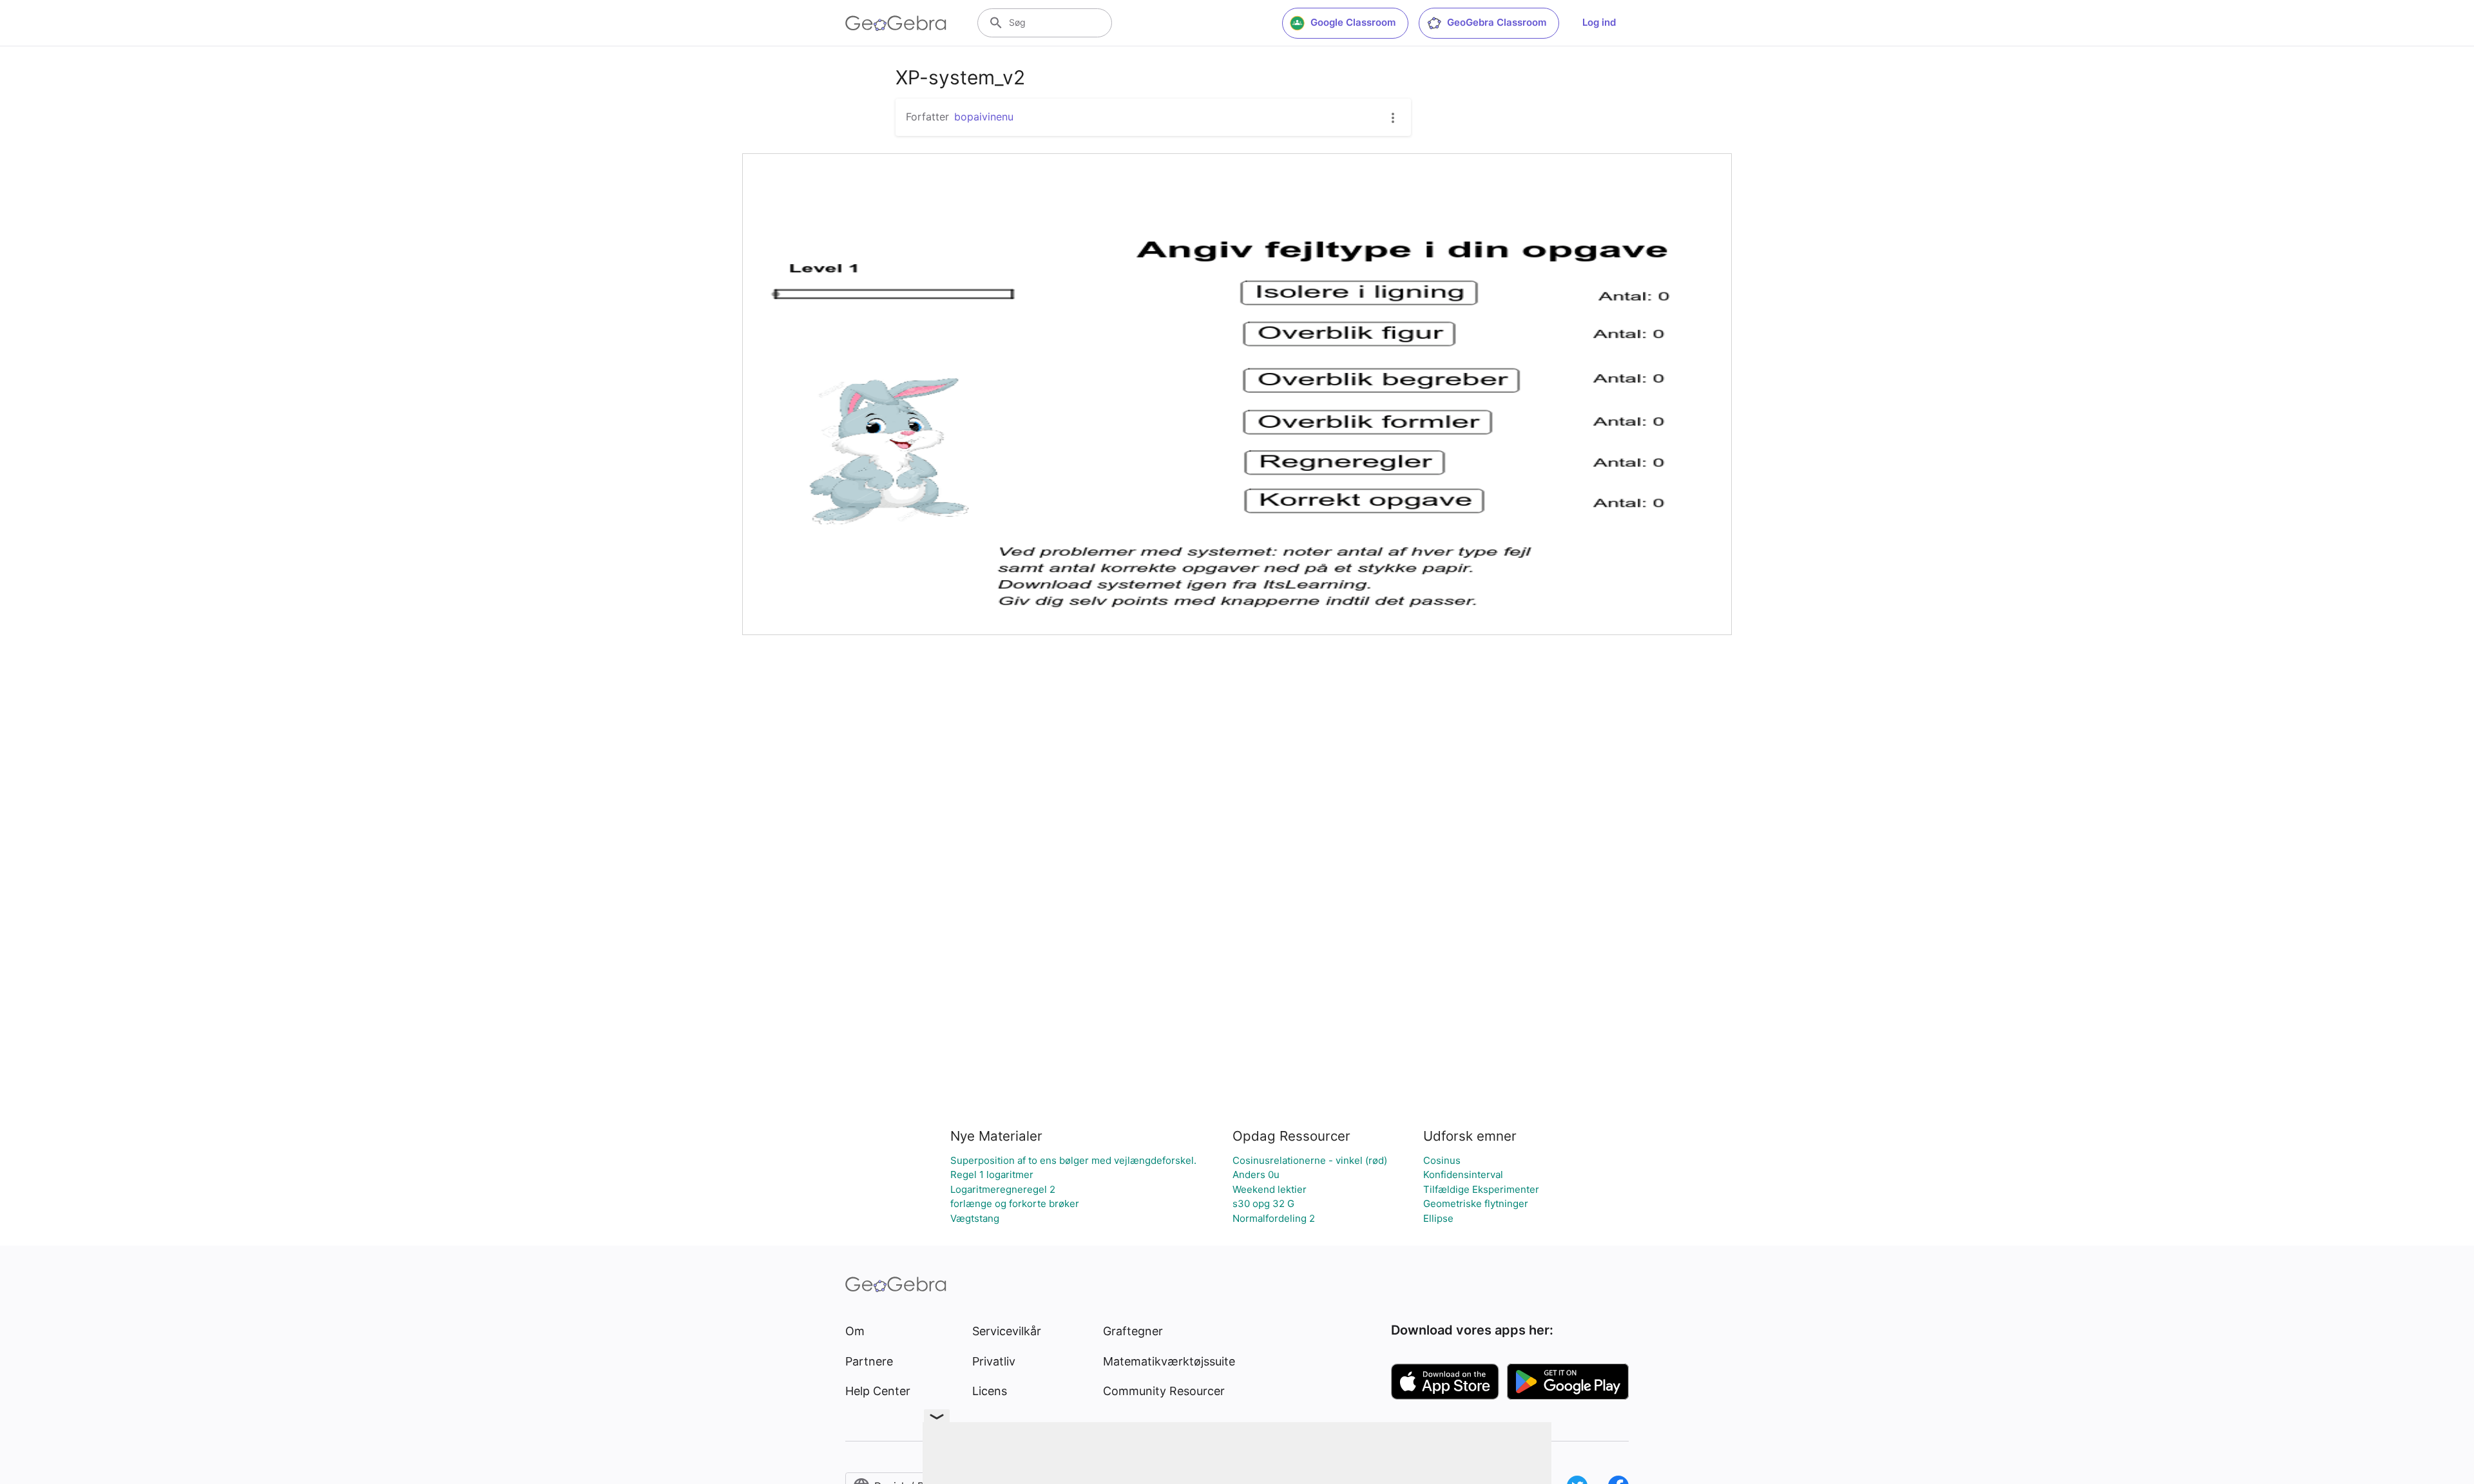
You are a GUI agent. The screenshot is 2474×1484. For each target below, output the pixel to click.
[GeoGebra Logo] (896, 23)
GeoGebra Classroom (1497, 22)
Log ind (1599, 22)
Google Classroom (1353, 22)
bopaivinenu (984, 117)
